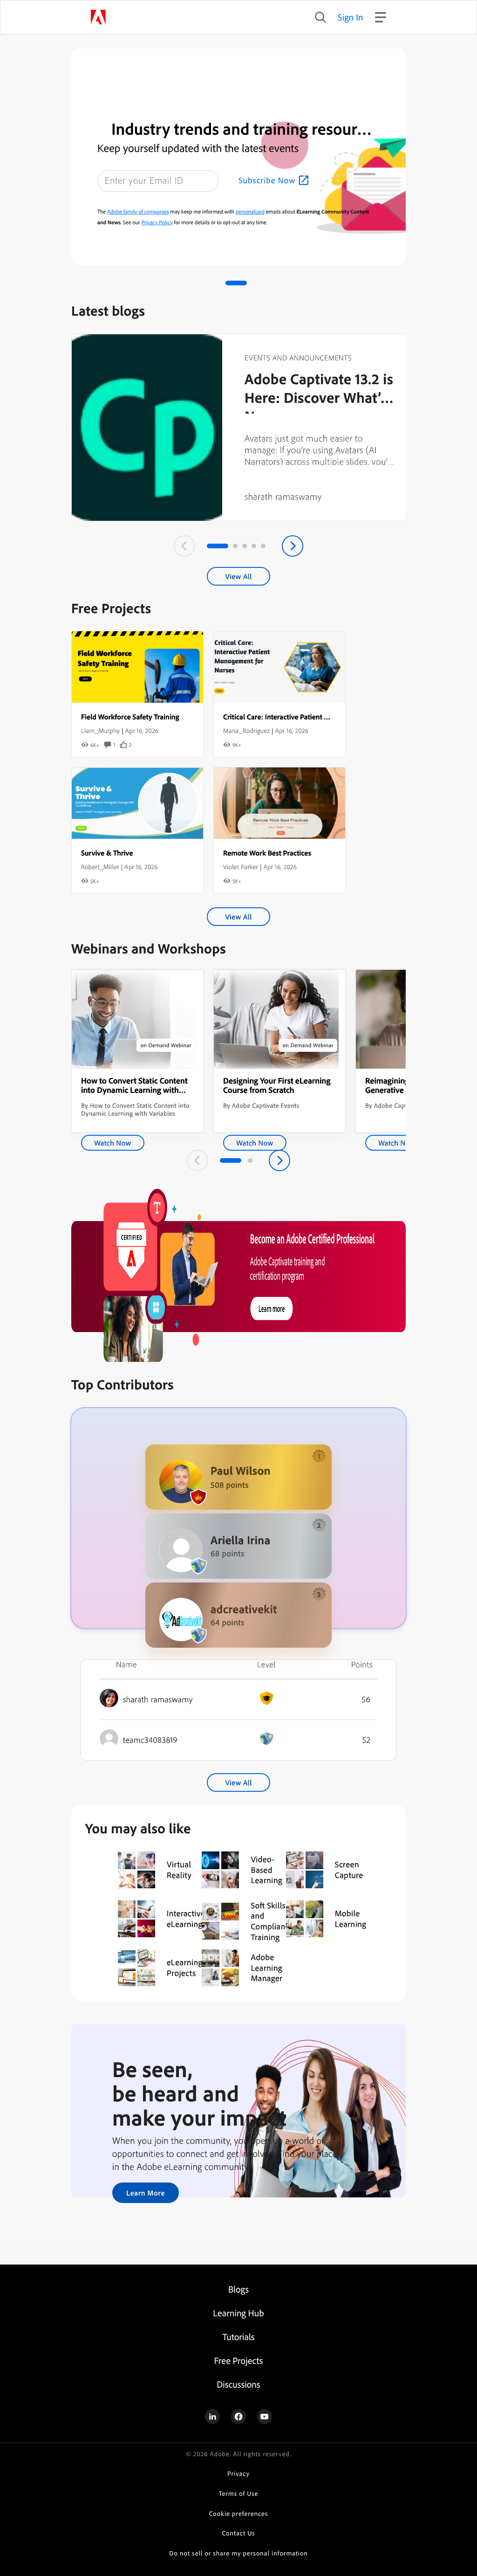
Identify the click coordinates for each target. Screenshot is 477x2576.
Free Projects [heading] (239, 2360)
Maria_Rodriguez (246, 731)
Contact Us (238, 2533)
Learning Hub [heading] (238, 2313)
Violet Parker (241, 867)
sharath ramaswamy (283, 496)
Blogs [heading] (238, 2289)
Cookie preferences (239, 2514)
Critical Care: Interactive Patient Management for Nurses (311, 717)
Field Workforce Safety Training (130, 717)
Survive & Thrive (107, 853)
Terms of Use (239, 2494)
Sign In (351, 17)
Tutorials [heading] (238, 2337)
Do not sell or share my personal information (238, 2553)
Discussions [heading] (238, 2384)
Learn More (146, 2193)
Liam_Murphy (100, 731)
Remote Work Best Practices (267, 853)
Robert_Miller (100, 867)
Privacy (238, 2474)
